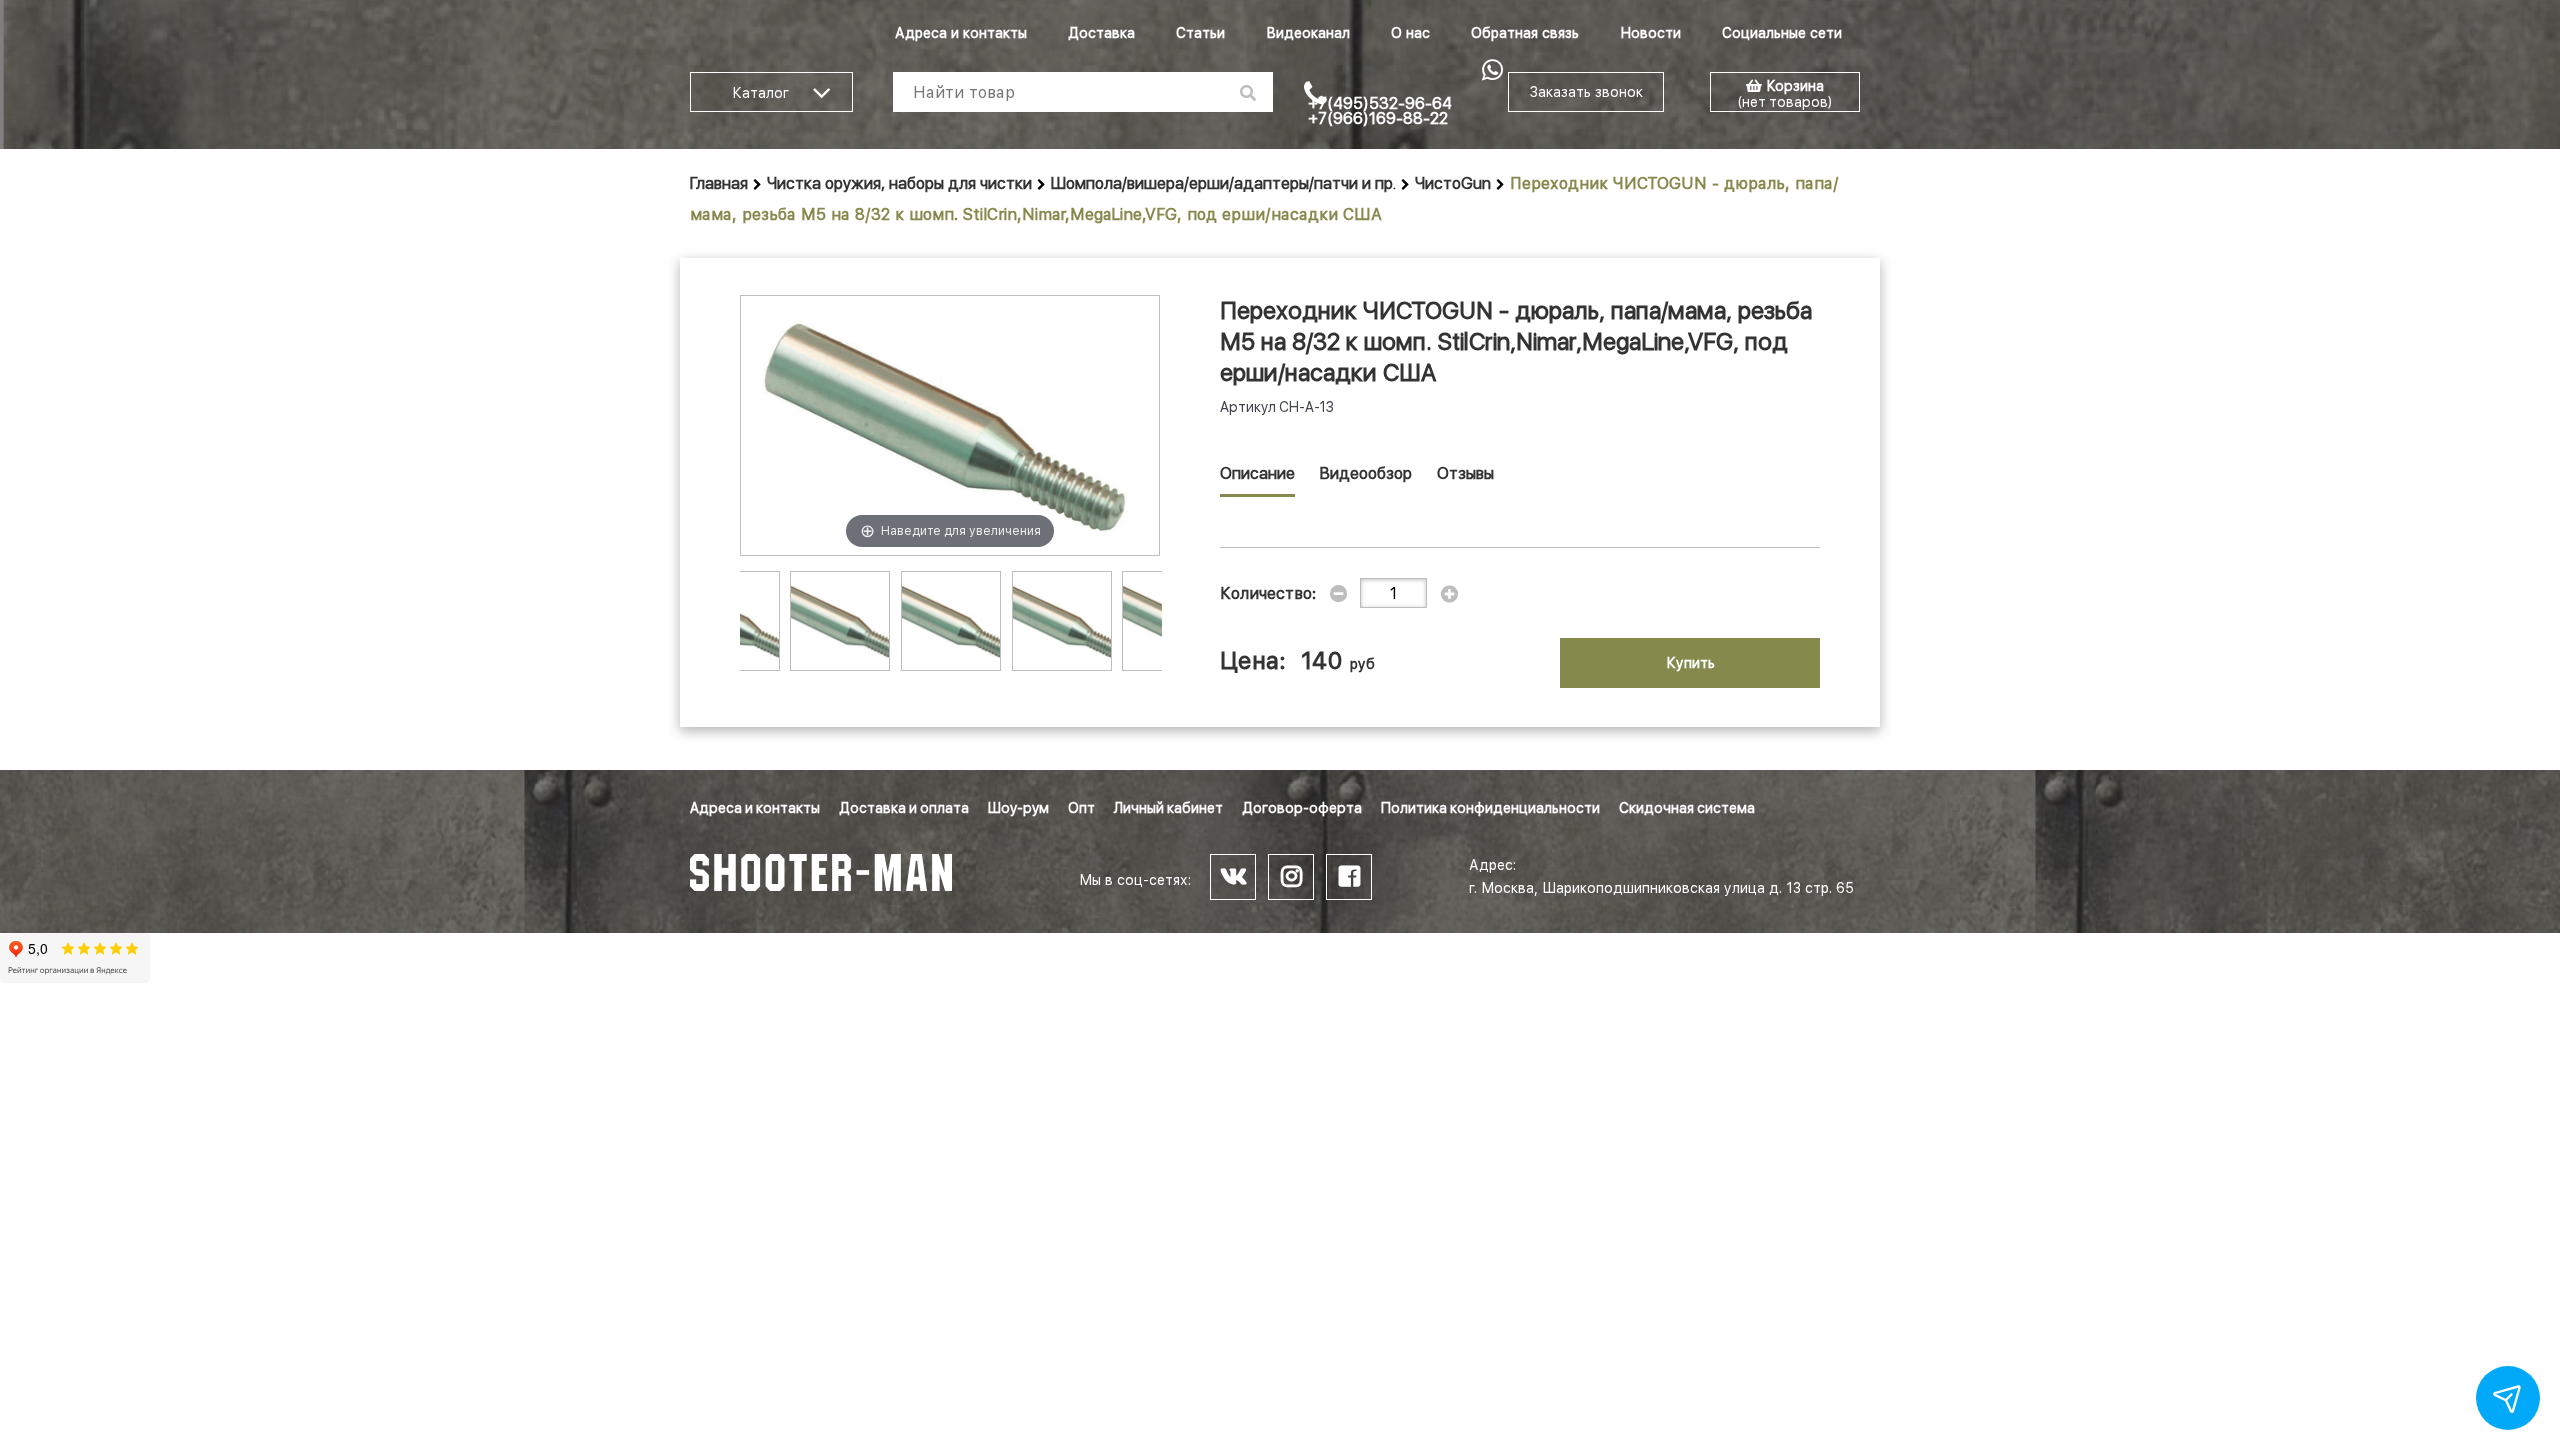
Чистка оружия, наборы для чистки (899, 183)
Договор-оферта (1302, 808)
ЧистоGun (1453, 183)
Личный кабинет (1168, 808)
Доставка (1101, 33)
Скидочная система (1687, 808)
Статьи (1200, 33)
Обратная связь (1525, 33)
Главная (719, 183)
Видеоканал (1308, 33)
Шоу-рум (1018, 808)
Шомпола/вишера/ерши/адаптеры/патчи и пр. (1223, 183)
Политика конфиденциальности (1490, 808)
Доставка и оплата (904, 808)
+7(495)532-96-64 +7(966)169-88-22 (1380, 111)
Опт (1081, 808)
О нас (1410, 33)
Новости (1650, 33)
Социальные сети (1782, 33)
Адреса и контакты (961, 33)
